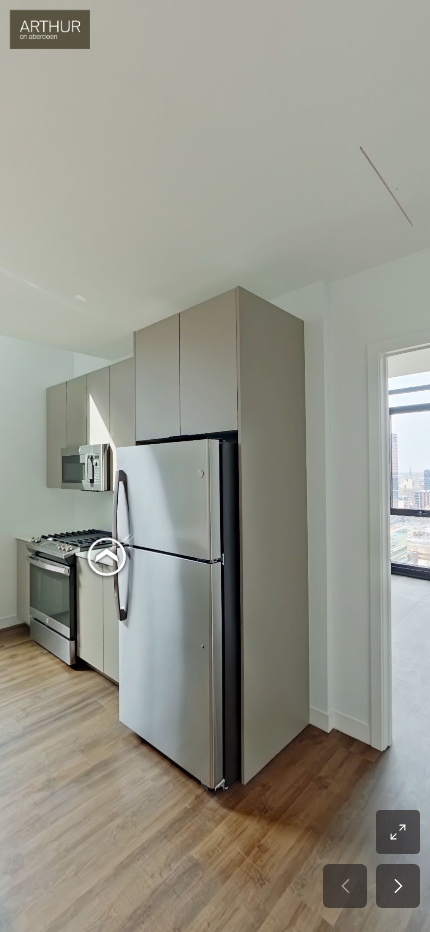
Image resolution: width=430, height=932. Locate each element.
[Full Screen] (398, 832)
